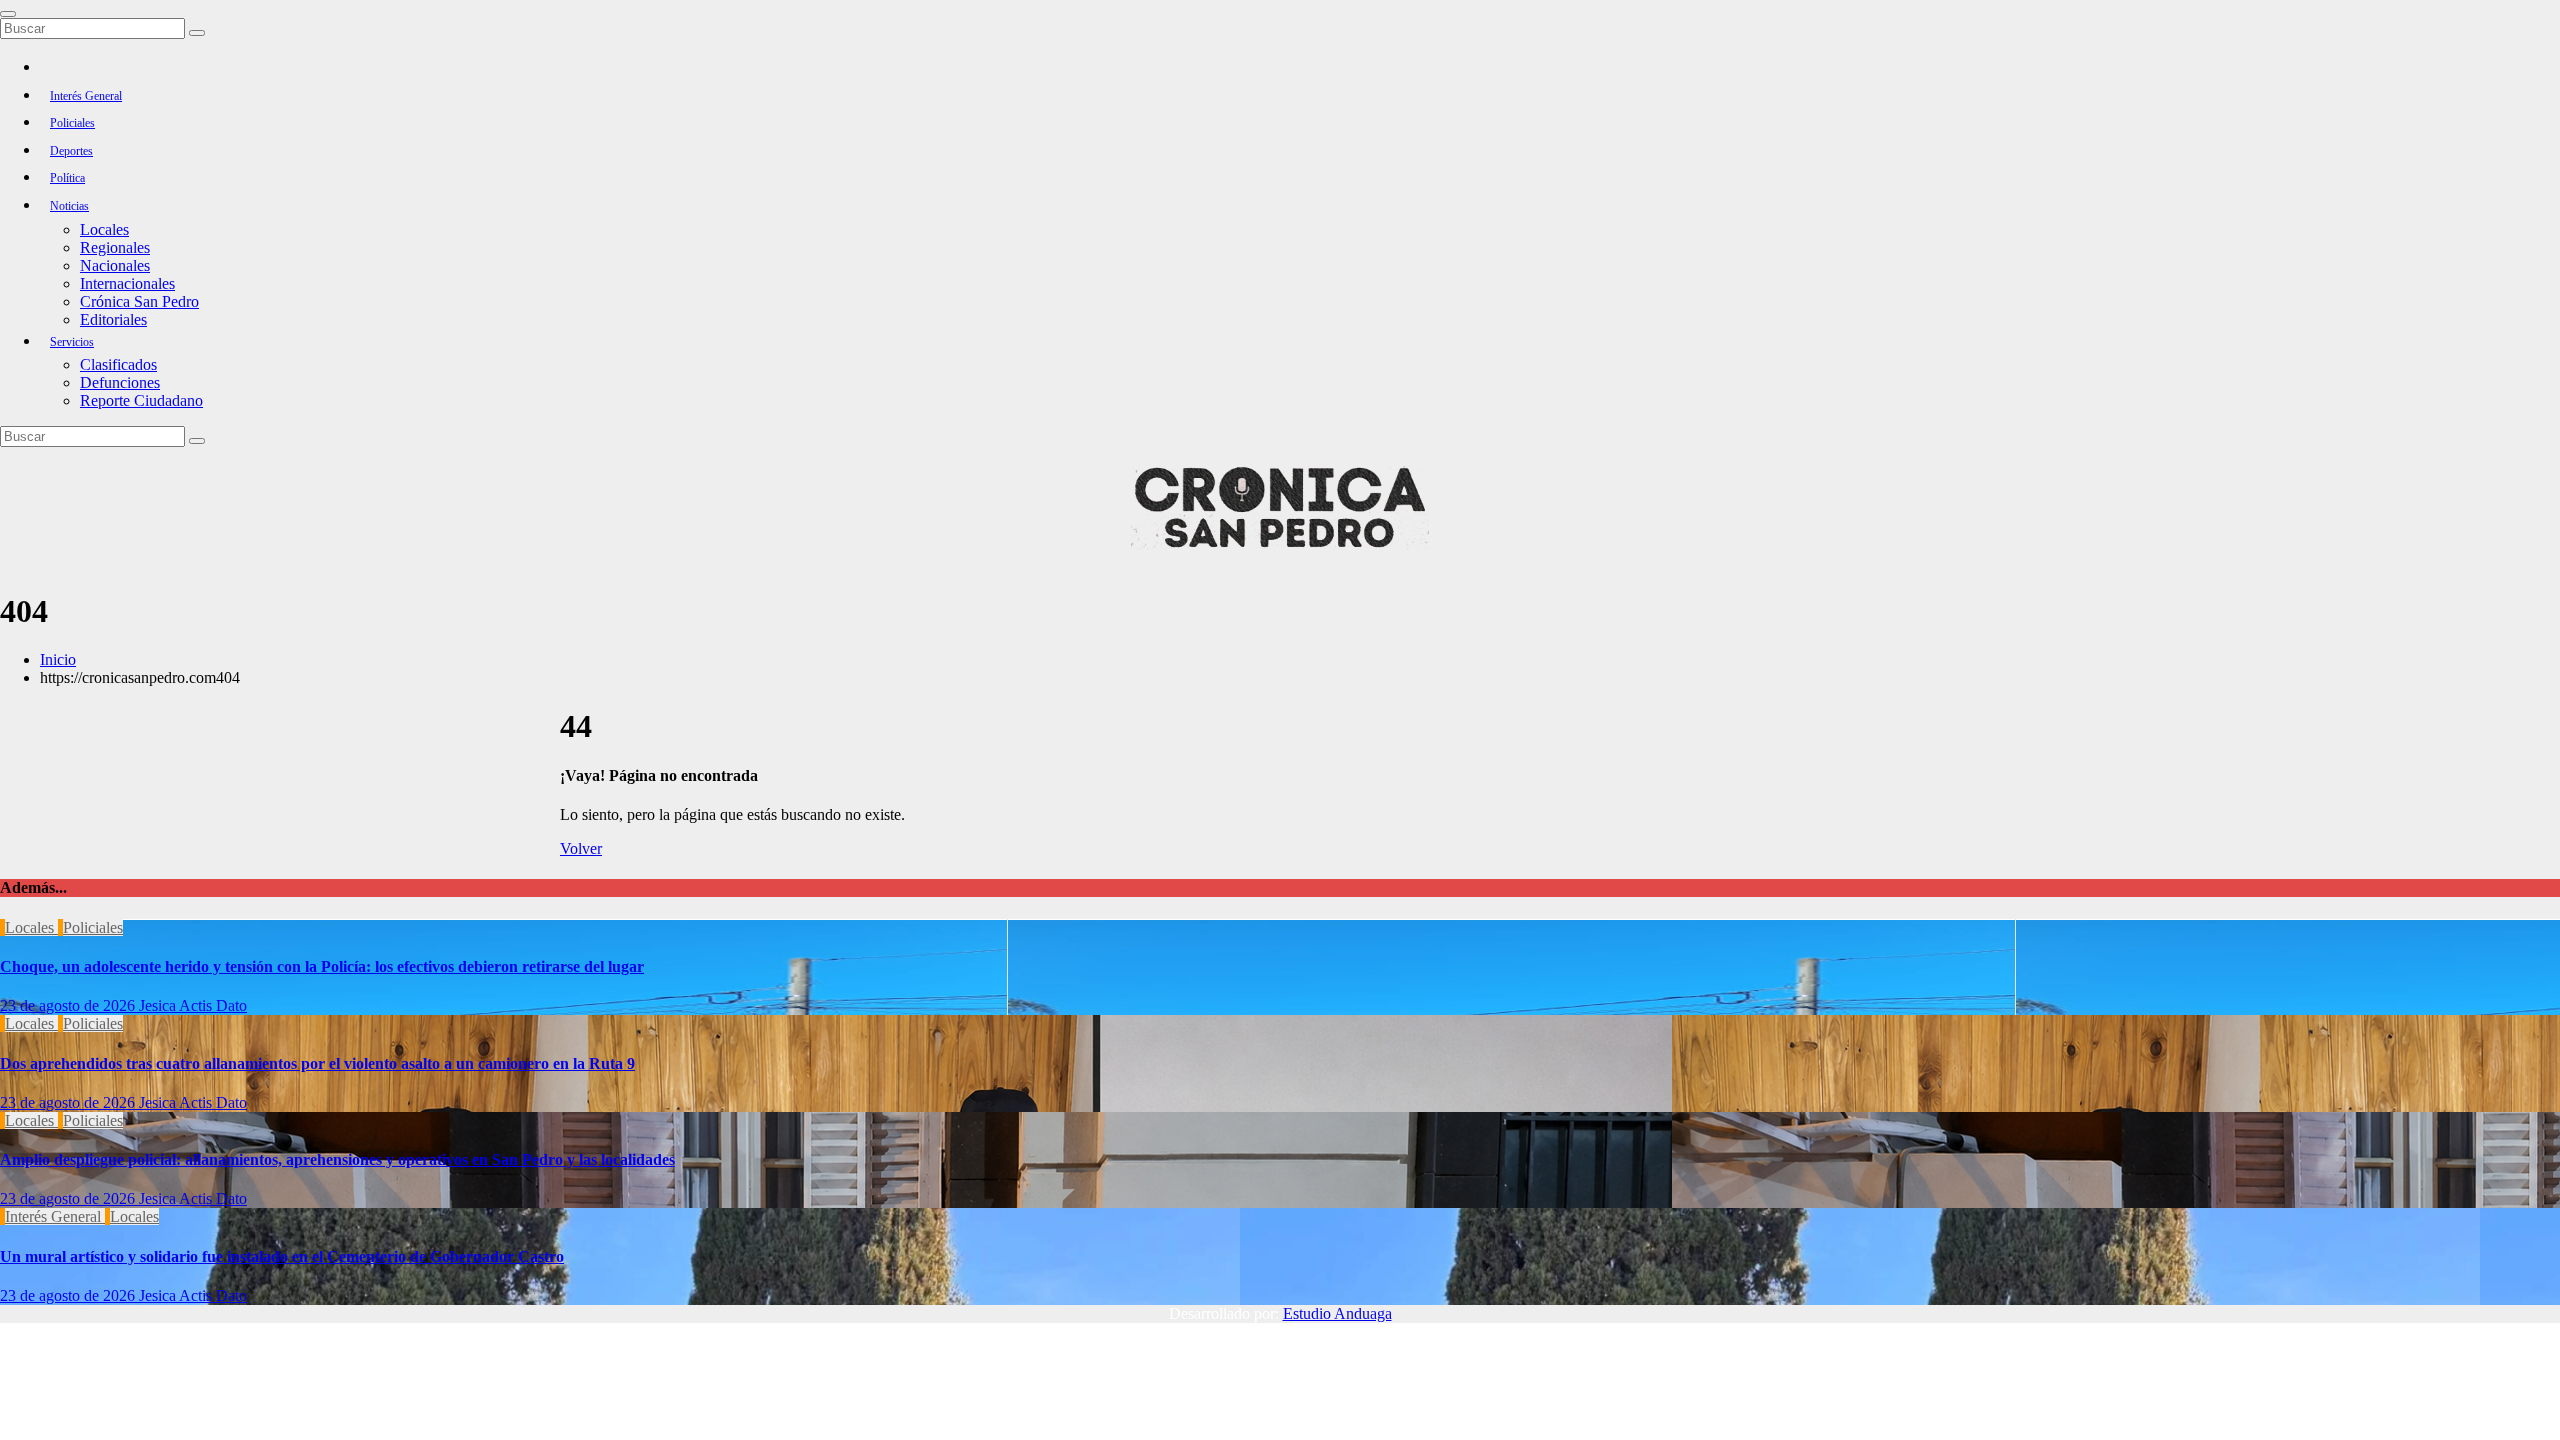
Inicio (58, 659)
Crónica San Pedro (139, 301)
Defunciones (120, 382)
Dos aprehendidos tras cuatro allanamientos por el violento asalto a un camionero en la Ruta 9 (317, 1063)
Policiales (72, 123)
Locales (104, 229)
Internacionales (127, 283)
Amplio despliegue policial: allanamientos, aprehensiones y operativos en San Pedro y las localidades (337, 1159)
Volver (581, 848)
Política (67, 178)
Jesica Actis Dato (193, 1005)
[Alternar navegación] (8, 14)
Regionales (115, 247)
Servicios (72, 342)
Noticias (69, 206)
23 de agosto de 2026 (69, 1005)
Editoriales (113, 319)
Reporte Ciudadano (141, 400)
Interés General (86, 96)
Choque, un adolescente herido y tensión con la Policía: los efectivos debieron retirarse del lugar (322, 966)
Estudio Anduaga (1337, 1313)
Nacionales (115, 265)
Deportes (71, 151)
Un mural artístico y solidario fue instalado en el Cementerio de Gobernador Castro (282, 1256)
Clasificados (118, 364)
